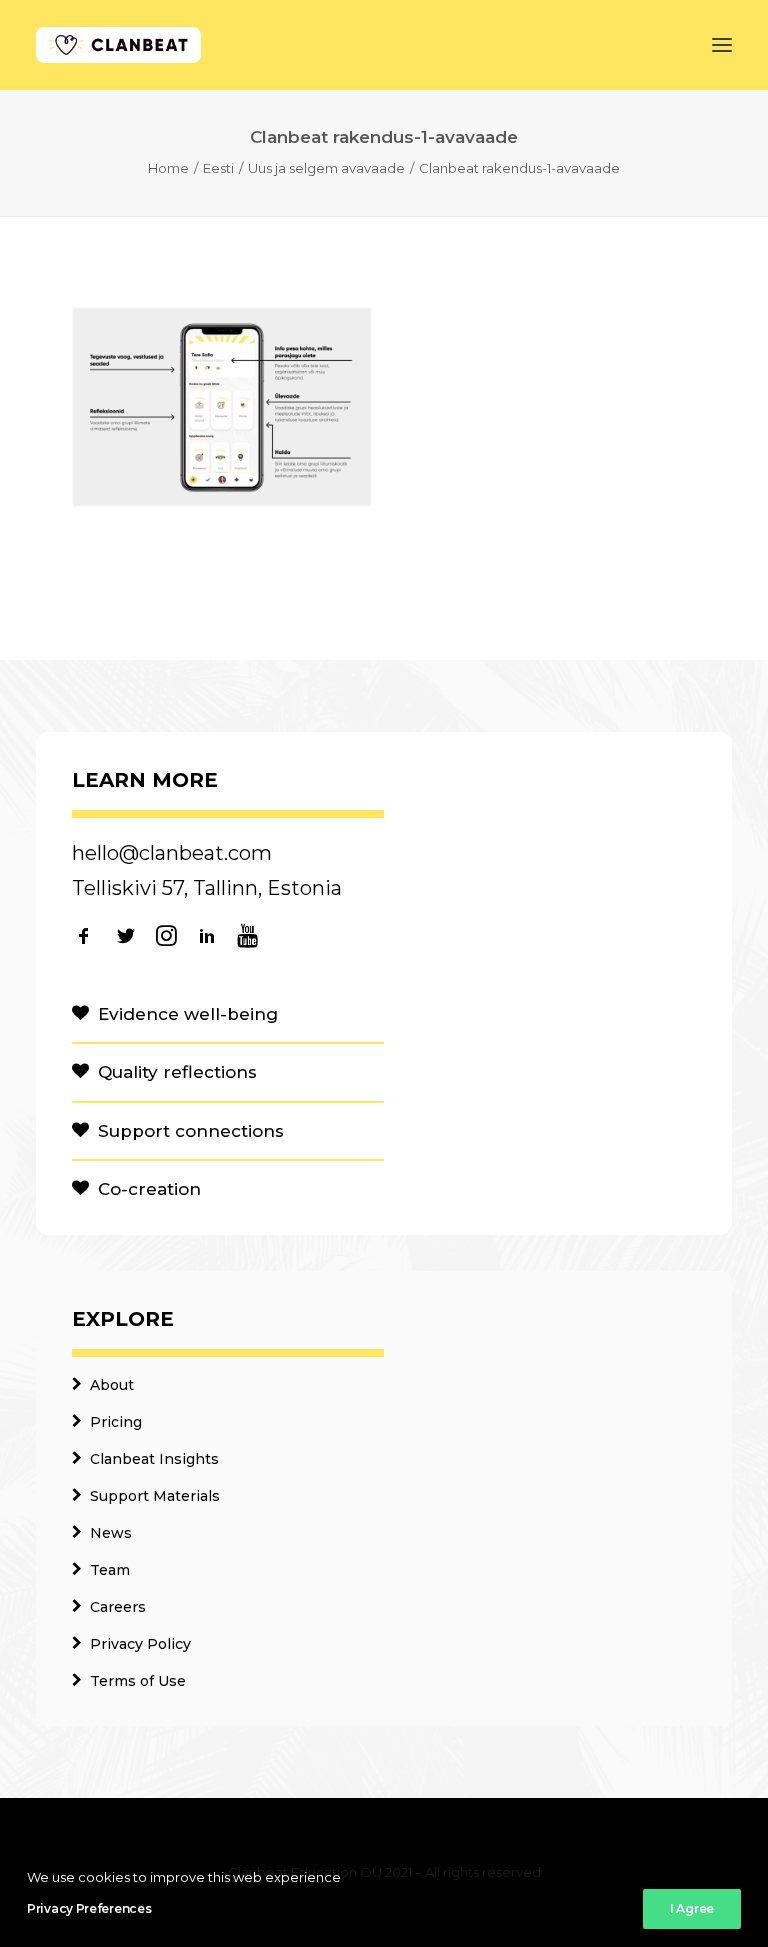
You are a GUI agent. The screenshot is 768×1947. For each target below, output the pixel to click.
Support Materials (155, 1496)
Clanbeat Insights (154, 1459)
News (111, 1533)
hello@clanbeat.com (172, 853)
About (112, 1385)
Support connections (191, 1131)
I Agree (692, 1908)
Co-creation (149, 1189)
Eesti (218, 168)
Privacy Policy (140, 1644)
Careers (118, 1607)
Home (168, 168)
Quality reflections (177, 1072)
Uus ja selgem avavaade (326, 168)
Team (110, 1570)
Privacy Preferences (89, 1908)
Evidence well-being (188, 1014)
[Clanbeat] (118, 45)
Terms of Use (138, 1681)
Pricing (116, 1422)
